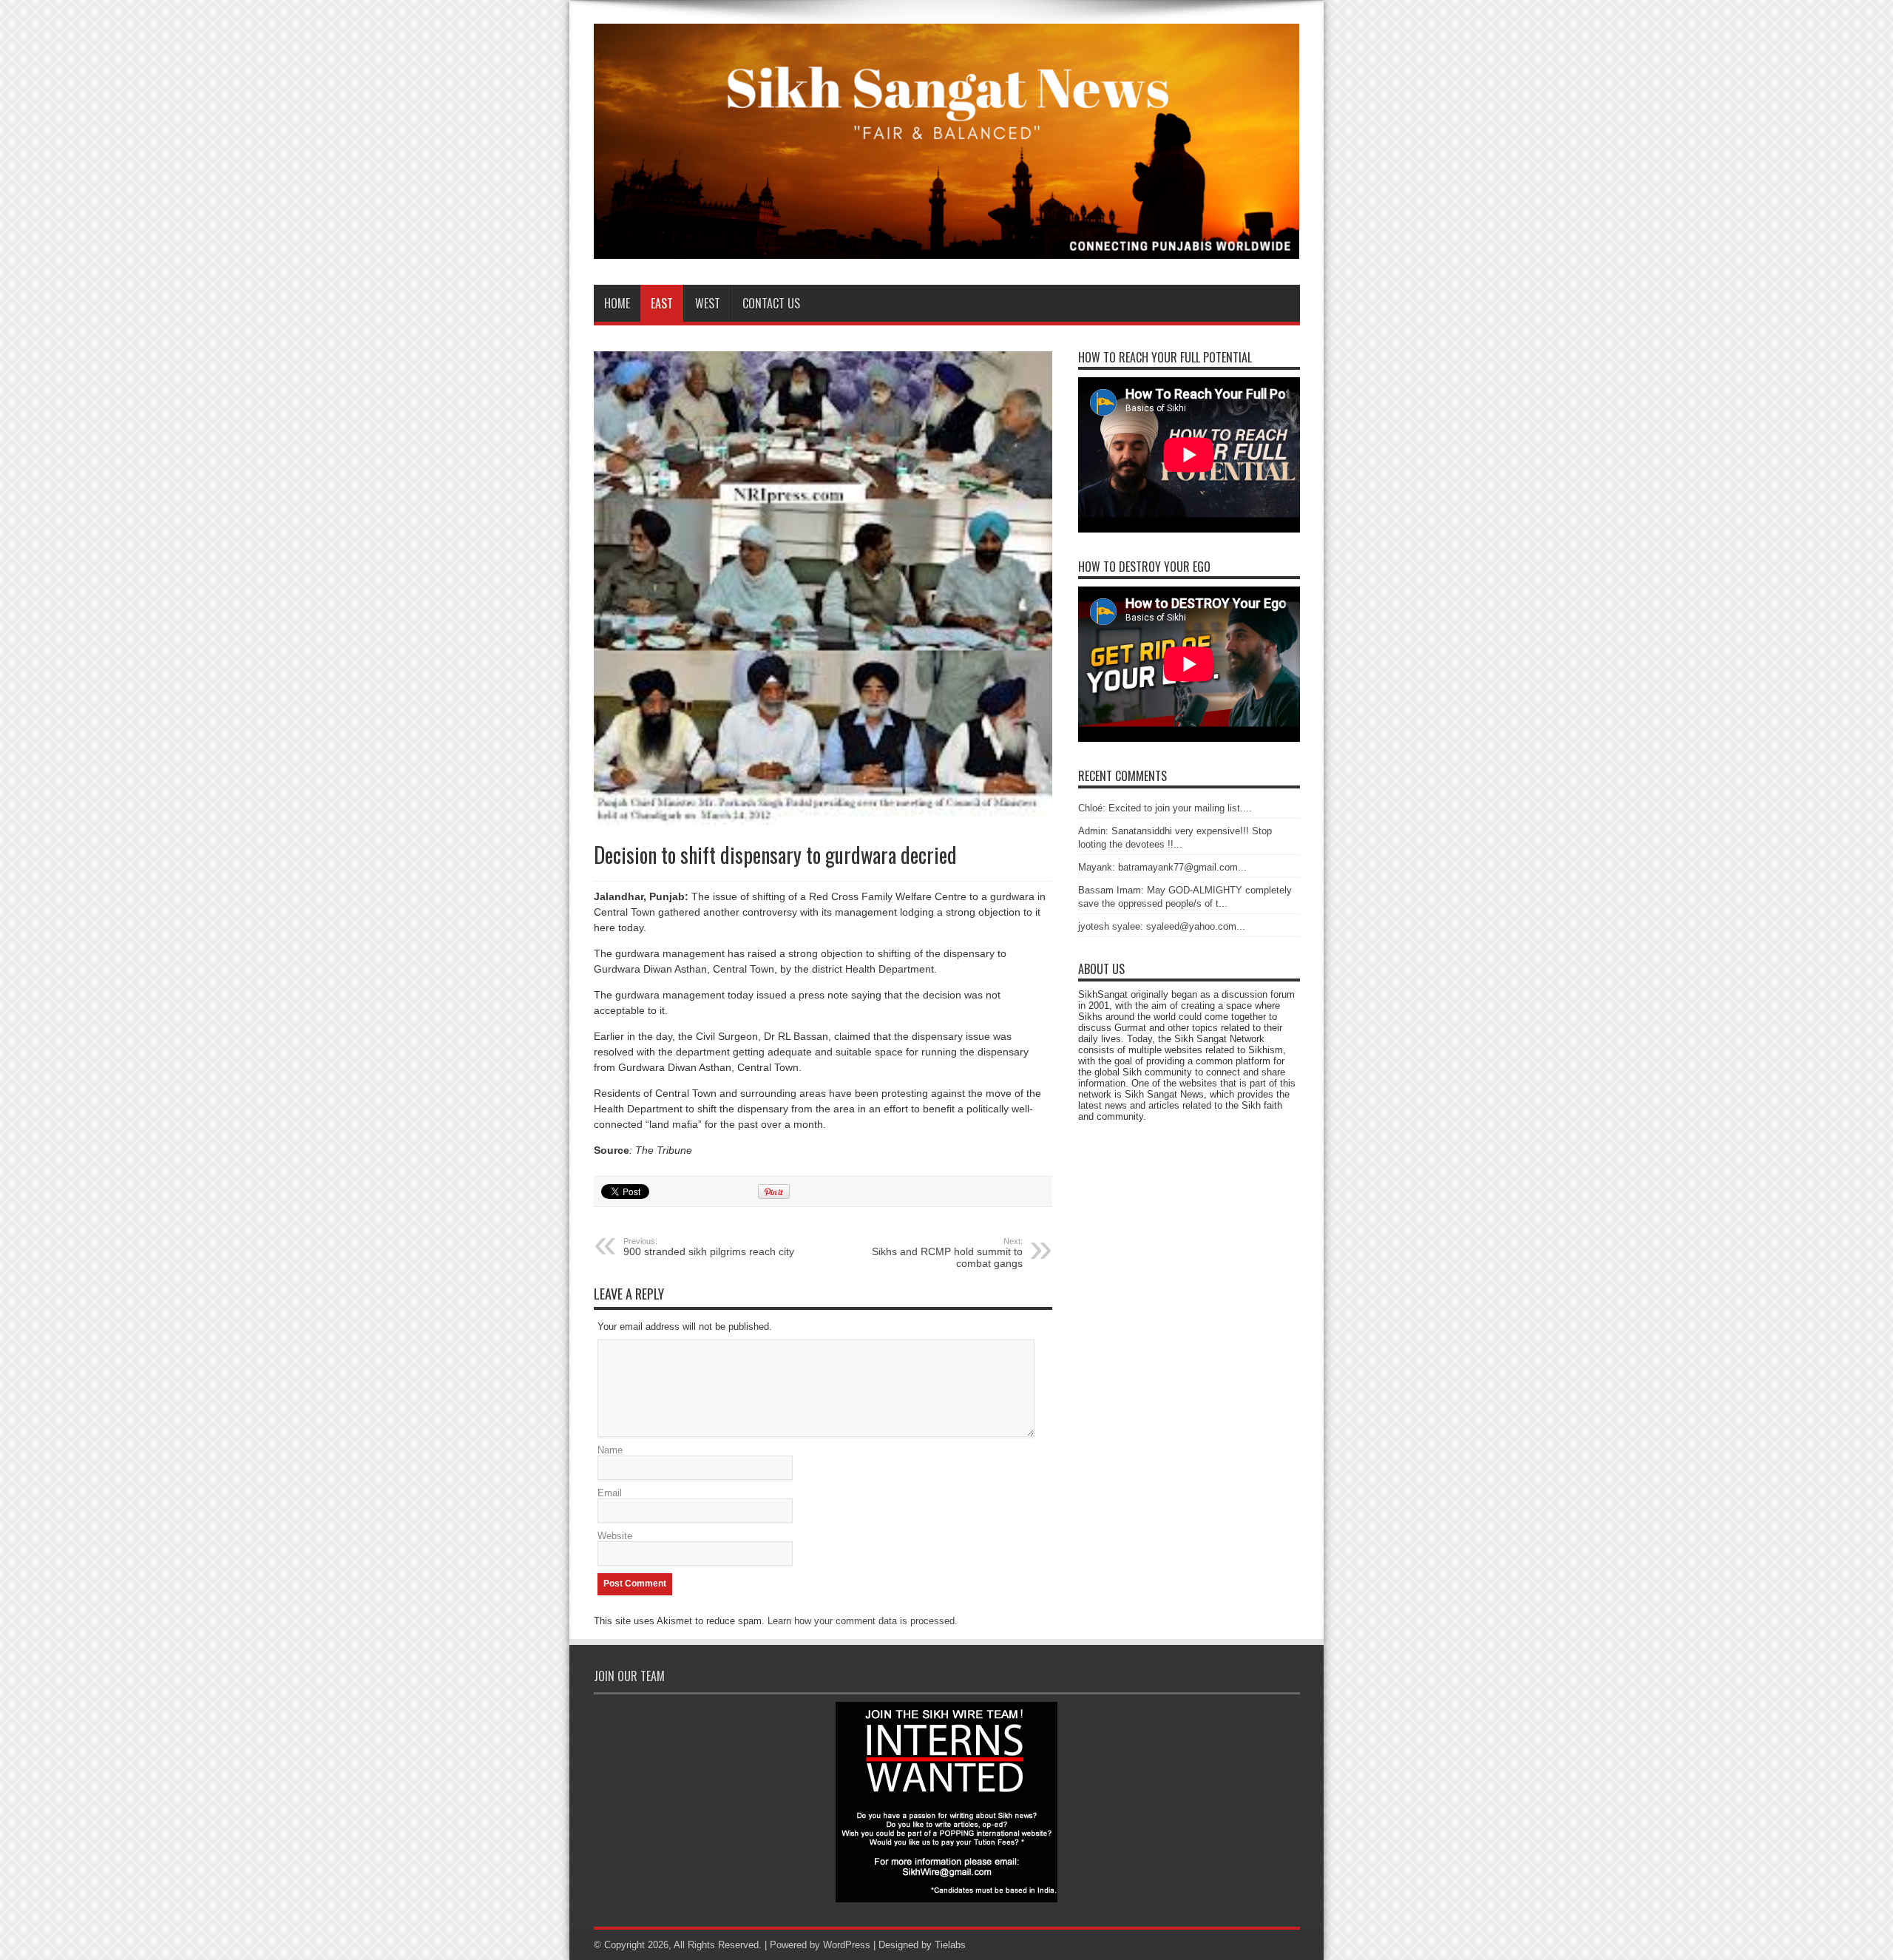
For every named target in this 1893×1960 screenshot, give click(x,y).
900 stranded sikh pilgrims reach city (709, 1247)
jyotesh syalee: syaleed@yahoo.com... (1162, 926)
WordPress (847, 1945)
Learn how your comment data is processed (861, 1621)
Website (615, 1536)
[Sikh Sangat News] (947, 248)
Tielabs (950, 1945)
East (662, 303)
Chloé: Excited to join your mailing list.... (1165, 808)
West (708, 303)
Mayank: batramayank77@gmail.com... (1162, 867)
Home (617, 303)
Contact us (771, 303)
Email (610, 1493)
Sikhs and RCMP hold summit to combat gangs (947, 1253)
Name (610, 1450)
